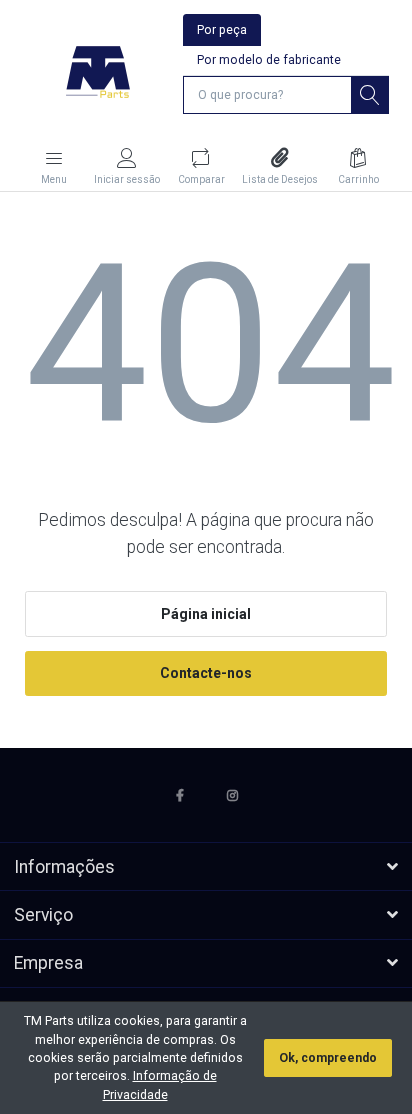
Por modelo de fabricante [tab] (269, 60)
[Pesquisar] (370, 95)
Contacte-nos (206, 673)
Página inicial (206, 614)
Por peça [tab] (222, 30)
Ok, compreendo (328, 1058)
